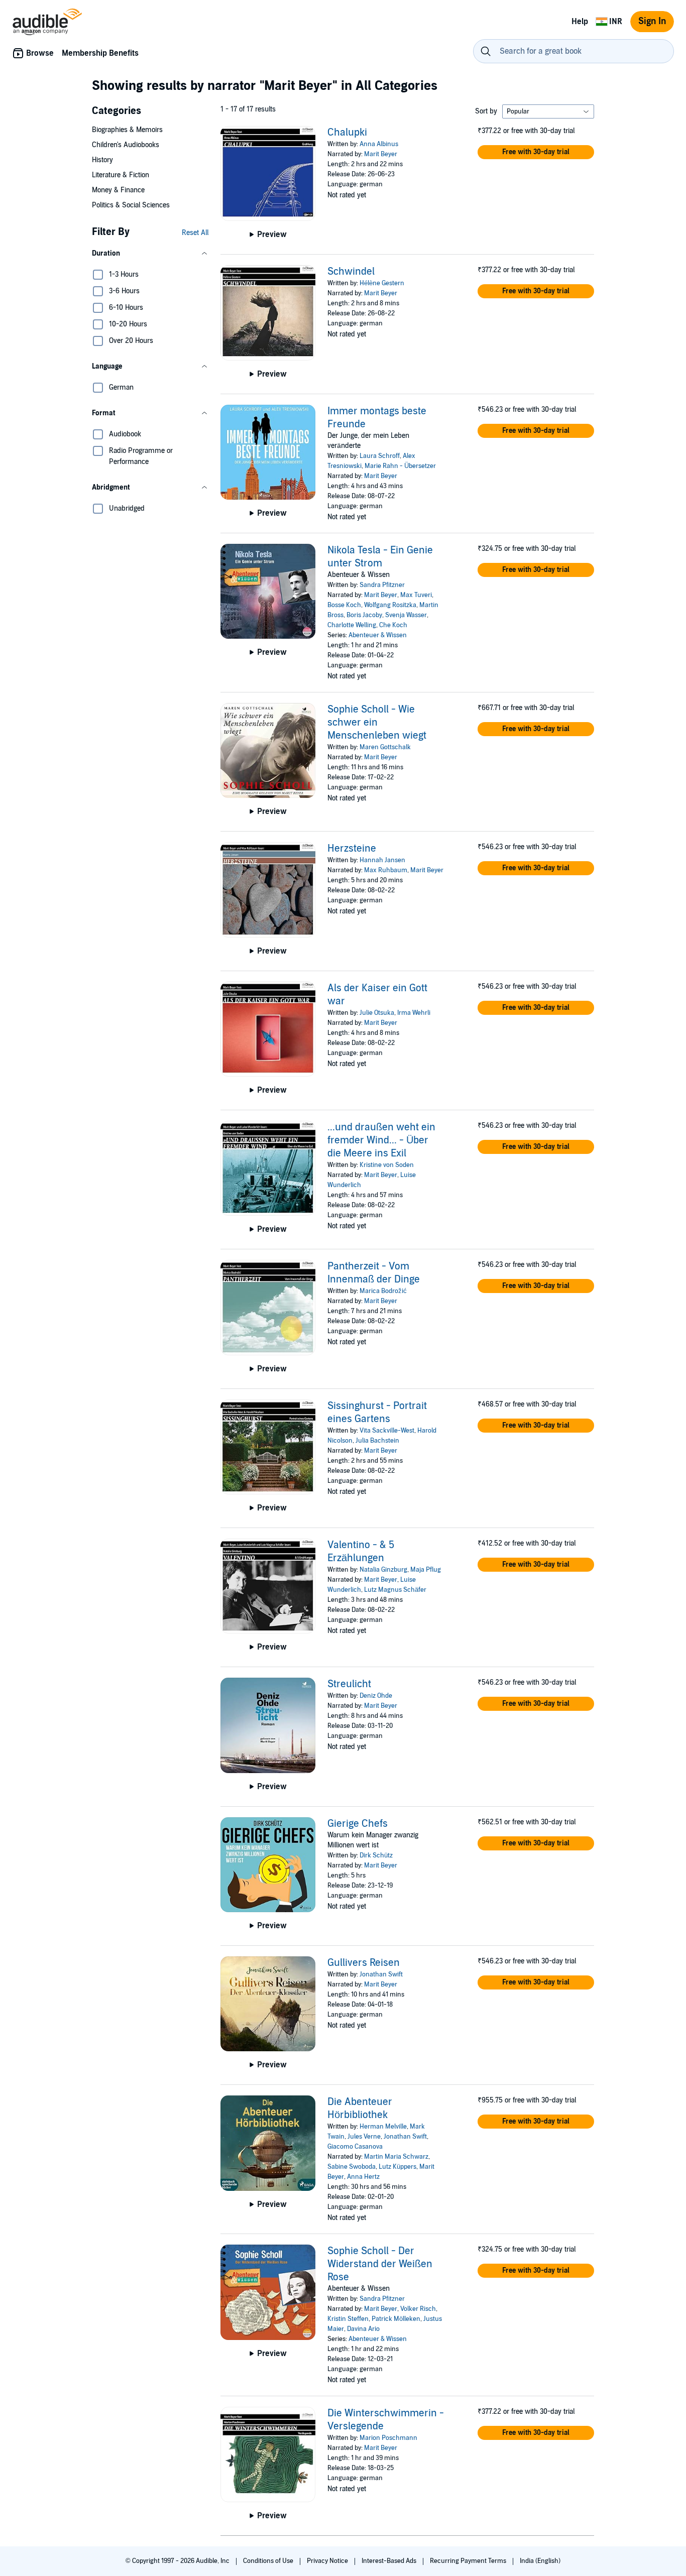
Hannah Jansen (382, 860)
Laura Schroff (380, 456)
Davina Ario (363, 2329)
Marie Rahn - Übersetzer (400, 466)
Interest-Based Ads (390, 2561)
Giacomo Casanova (355, 2147)
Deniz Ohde (376, 1696)
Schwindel (351, 272)
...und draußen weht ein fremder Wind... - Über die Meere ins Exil (381, 1140)
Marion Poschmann (388, 2438)
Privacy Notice (328, 2561)
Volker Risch (418, 2309)
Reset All (195, 233)
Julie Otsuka (377, 1013)
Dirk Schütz (376, 1855)
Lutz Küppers (397, 2167)
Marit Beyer (381, 154)
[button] (150, 254)
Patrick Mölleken (396, 2319)
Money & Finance (118, 190)
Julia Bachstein (377, 1441)
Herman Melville (383, 2127)
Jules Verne (364, 2137)
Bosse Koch (344, 605)
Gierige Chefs (358, 1824)
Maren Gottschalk (385, 747)
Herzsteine (352, 849)
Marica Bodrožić (383, 1291)
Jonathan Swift (381, 1974)
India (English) (540, 2561)
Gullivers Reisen (364, 1963)
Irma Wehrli (414, 1013)
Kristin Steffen (348, 2319)
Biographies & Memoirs (127, 130)
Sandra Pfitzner (382, 585)
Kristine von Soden (387, 1165)
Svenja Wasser (406, 615)
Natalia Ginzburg (383, 1570)
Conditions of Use (269, 2561)
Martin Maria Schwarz (396, 2157)
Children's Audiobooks (126, 145)
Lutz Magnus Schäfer (395, 1590)
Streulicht (349, 1684)
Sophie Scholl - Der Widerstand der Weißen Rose (380, 2264)
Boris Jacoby (364, 615)
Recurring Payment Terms (469, 2561)
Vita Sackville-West (387, 1431)
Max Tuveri (416, 595)
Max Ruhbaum (386, 870)
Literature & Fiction (121, 175)
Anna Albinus (379, 144)
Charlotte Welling (352, 625)
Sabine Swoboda (352, 2167)
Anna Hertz (363, 2177)
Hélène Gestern (382, 283)
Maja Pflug (426, 1570)
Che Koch (393, 625)
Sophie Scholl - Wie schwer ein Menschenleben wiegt (377, 723)
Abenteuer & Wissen (378, 635)
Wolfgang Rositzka (390, 605)
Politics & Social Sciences (131, 205)
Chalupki (347, 133)
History (102, 160)
